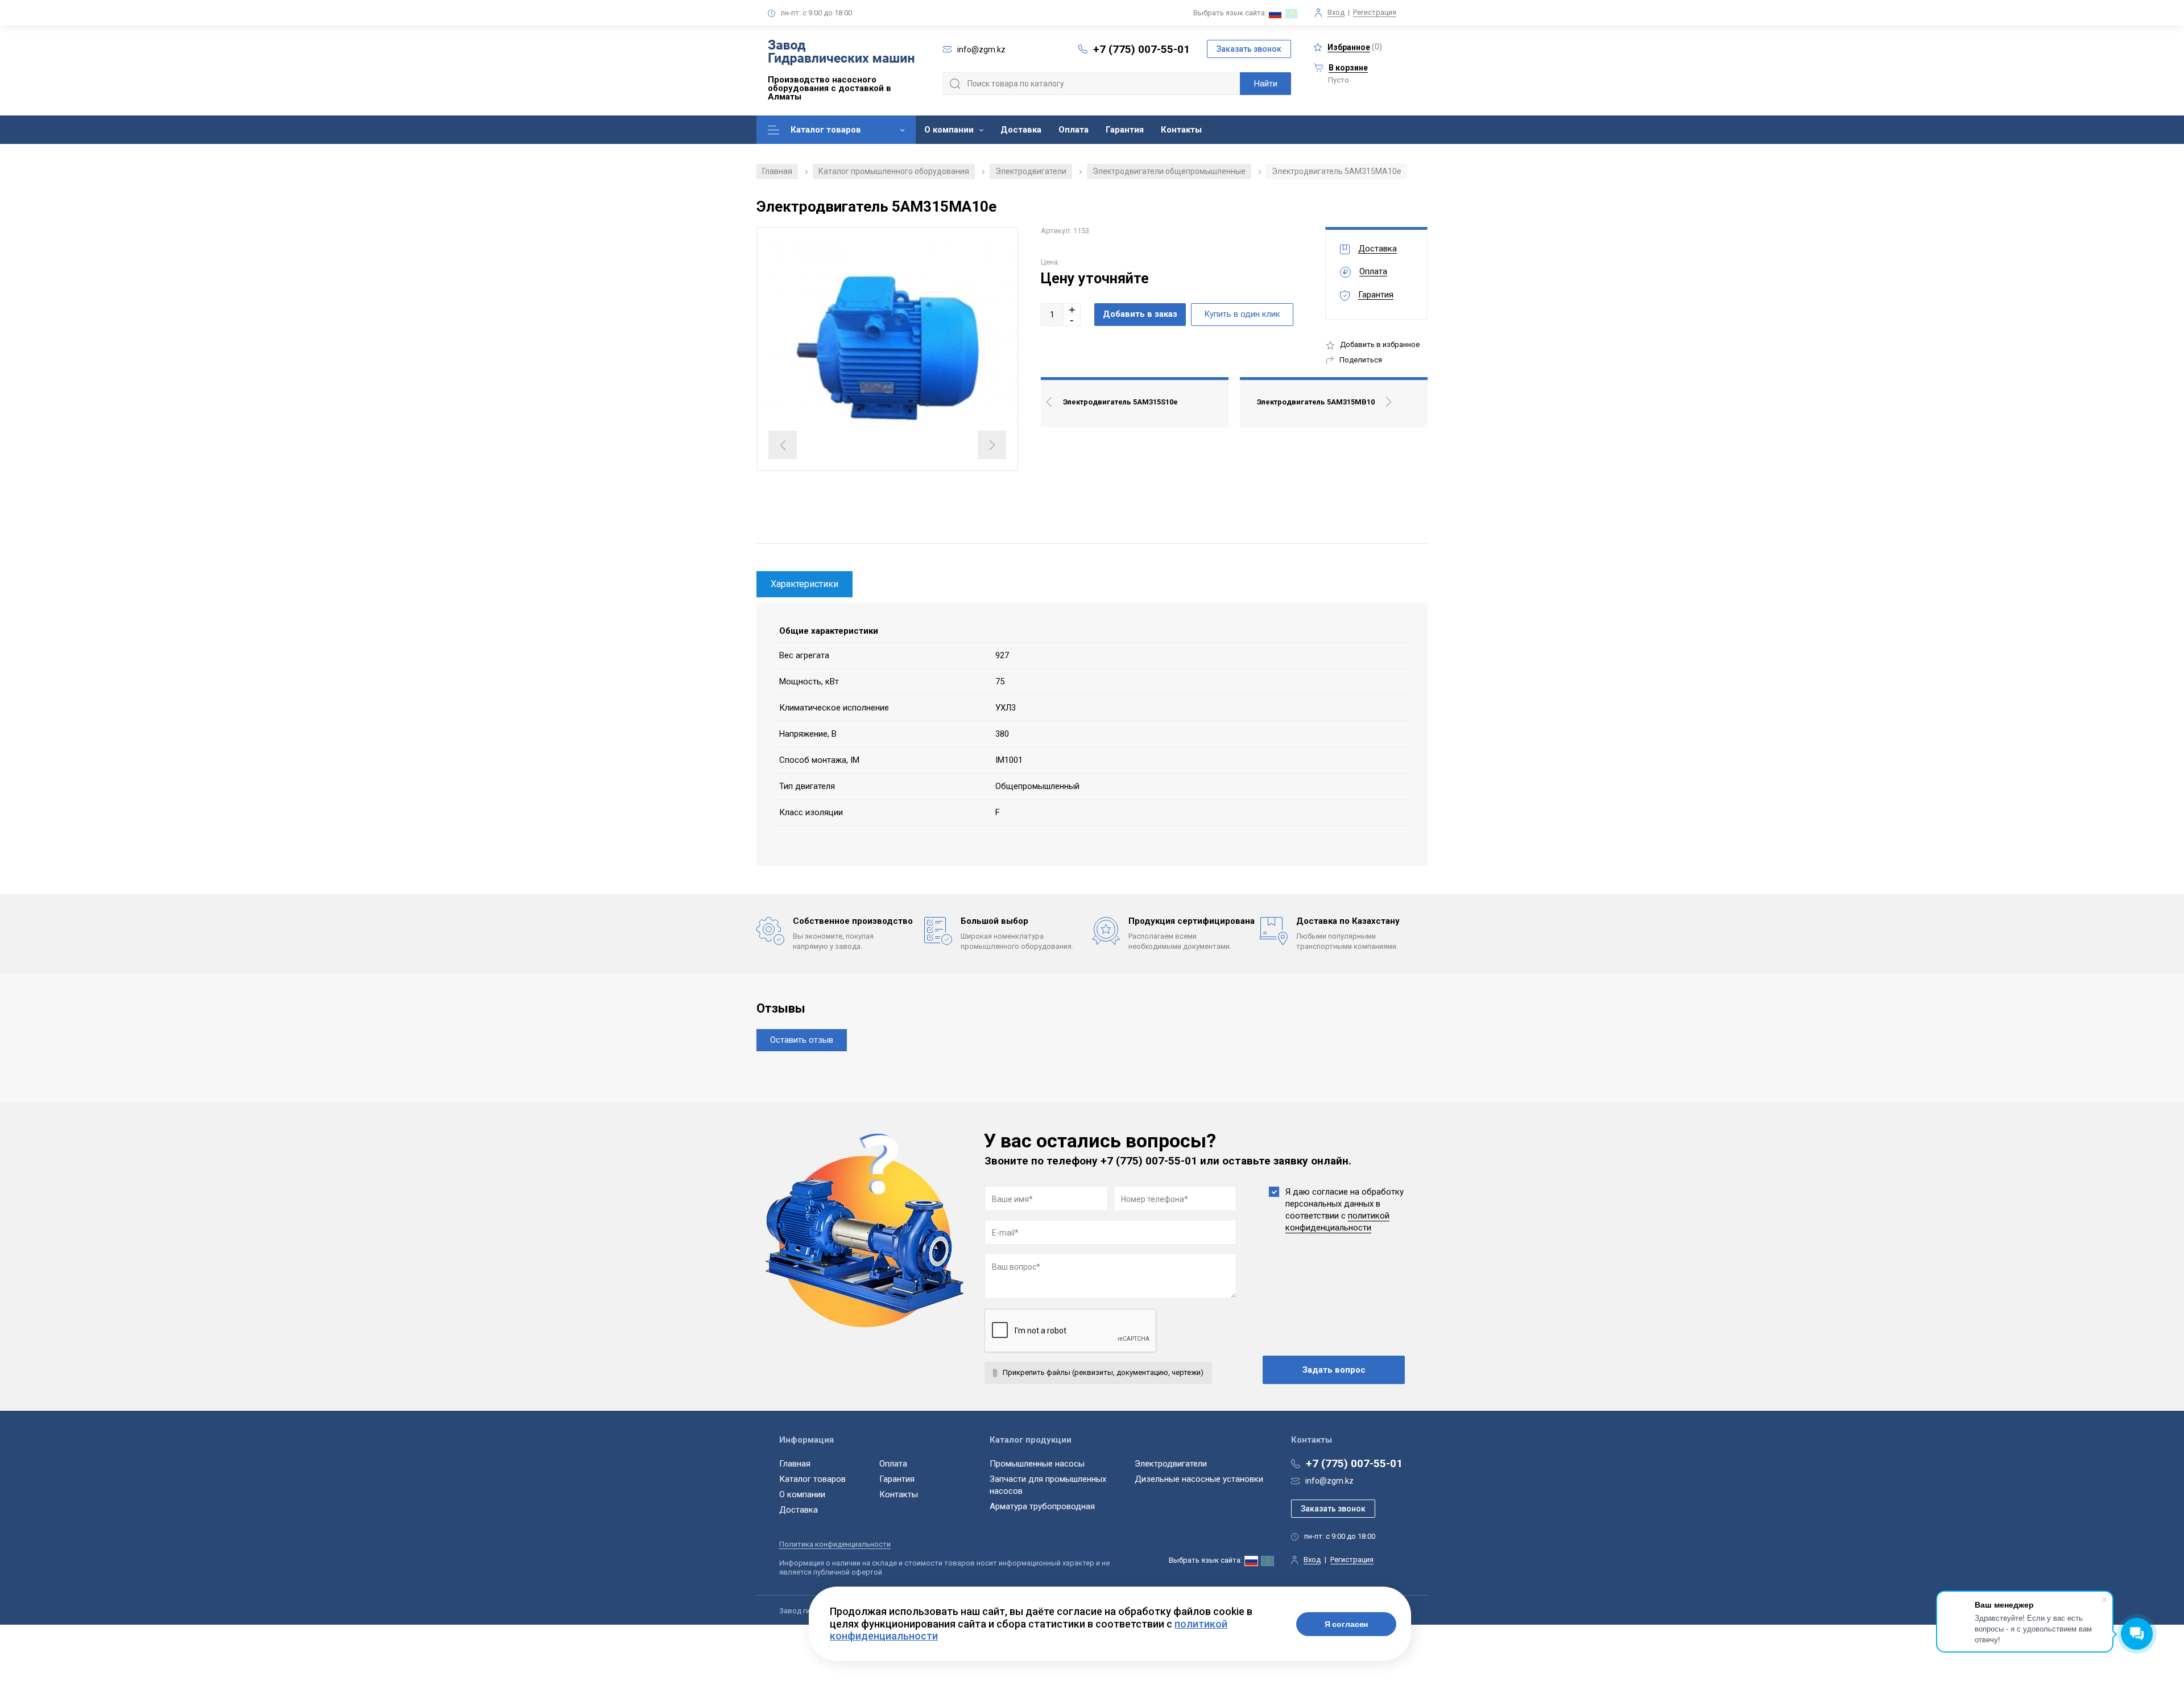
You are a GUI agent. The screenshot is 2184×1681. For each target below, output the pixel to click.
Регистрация (1375, 12)
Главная (777, 171)
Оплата (1074, 130)
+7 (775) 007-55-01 (1141, 49)
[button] (1072, 309)
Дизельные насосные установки (1199, 1479)
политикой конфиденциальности (1337, 1222)
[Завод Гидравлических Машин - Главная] (841, 53)
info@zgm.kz (1329, 1481)
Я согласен (1347, 1624)
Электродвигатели (1031, 171)
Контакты (1181, 130)
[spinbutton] (1052, 315)
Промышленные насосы (1037, 1464)
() (1355, 47)
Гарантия (1125, 130)
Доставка (1021, 130)
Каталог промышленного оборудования (894, 171)
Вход (1336, 12)
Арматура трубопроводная (1042, 1506)
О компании (949, 130)
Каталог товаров (826, 130)
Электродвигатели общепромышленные (1169, 171)
